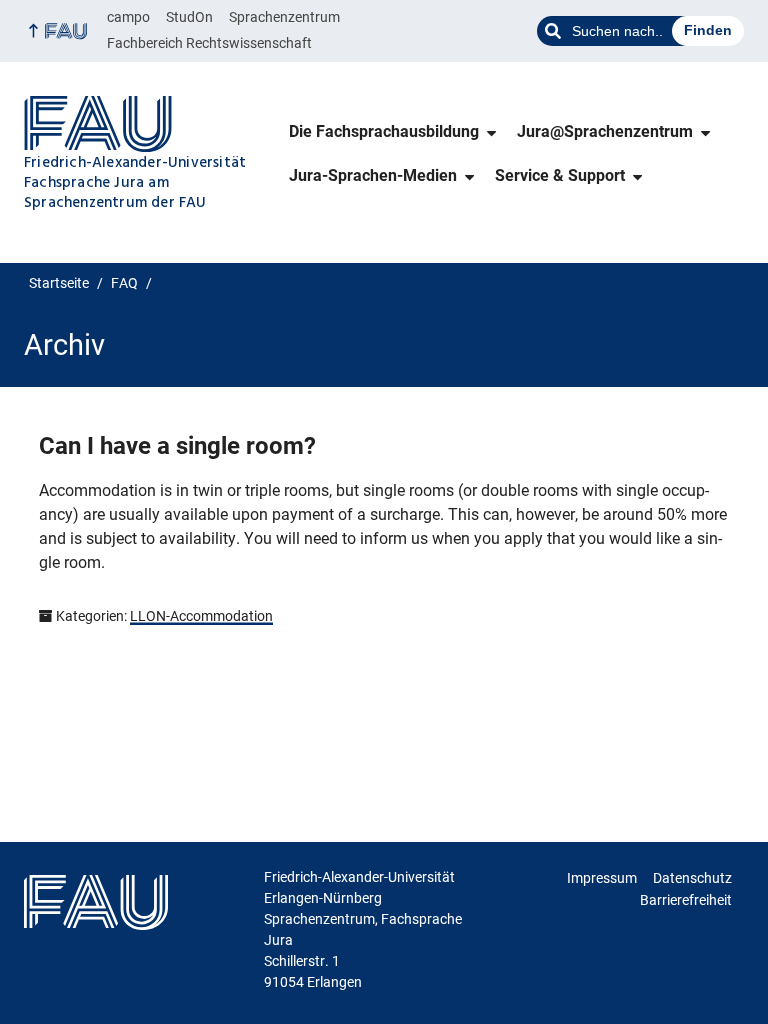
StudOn (189, 17)
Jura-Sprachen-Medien (373, 175)
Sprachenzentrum (284, 17)
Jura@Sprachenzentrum (605, 131)
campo (128, 17)
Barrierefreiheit (686, 900)
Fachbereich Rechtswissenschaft (209, 43)
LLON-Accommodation (201, 616)
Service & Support (560, 175)
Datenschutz (692, 878)
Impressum (602, 878)
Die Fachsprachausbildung (384, 131)
